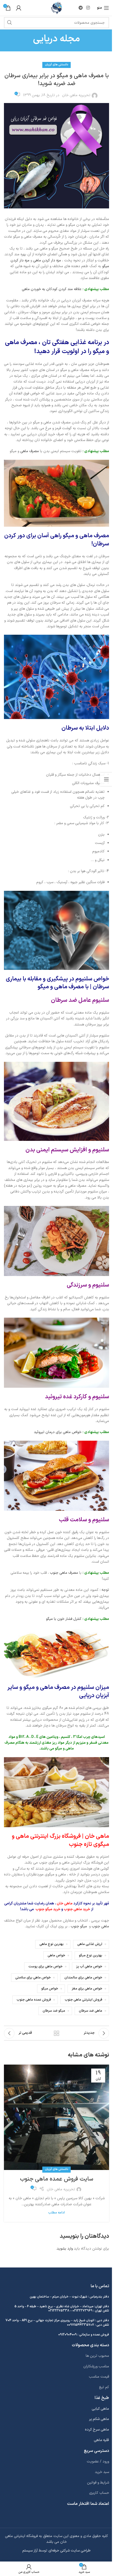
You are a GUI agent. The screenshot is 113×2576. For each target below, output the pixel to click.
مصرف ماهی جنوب (64, 1573)
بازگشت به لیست (56, 2033)
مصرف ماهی (30, 451)
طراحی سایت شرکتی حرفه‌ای (70, 2551)
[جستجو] (9, 23)
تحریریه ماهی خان (76, 95)
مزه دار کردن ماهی (47, 260)
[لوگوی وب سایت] (57, 8)
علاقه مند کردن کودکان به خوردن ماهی (51, 289)
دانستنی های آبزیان (56, 65)
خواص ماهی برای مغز (87, 1989)
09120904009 (68, 2335)
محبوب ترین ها (97, 2356)
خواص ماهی (56, 1955)
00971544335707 (81, 2325)
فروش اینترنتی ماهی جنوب (83, 2000)
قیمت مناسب (99, 2377)
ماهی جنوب (100, 1926)
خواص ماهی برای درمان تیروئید (58, 1432)
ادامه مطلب (56, 2213)
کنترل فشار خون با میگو (64, 1619)
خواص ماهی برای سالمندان (83, 1978)
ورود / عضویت (98, 2462)
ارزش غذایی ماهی (90, 1944)
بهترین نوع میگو (91, 1955)
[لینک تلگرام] (81, 8)
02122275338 (59, 2311)
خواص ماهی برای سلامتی (33, 1978)
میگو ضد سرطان (54, 2011)
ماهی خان (65, 1903)
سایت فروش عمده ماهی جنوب (57, 2179)
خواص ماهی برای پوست (45, 1966)
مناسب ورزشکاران (96, 2366)
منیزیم (81, 1743)
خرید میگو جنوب (48, 1909)
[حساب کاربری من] (19, 8)
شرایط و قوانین (98, 2483)
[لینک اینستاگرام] (88, 8)
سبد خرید (102, 2472)
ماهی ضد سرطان (91, 2011)
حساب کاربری (99, 2493)
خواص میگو (50, 1989)
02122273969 (83, 2311)
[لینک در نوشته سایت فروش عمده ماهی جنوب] (56, 2117)
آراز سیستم (30, 2551)
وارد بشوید (65, 2249)
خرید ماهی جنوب (77, 1909)
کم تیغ (104, 2387)
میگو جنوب (79, 1926)
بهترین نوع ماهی (52, 1944)
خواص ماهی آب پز (89, 1966)
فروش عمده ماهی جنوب (34, 2000)
